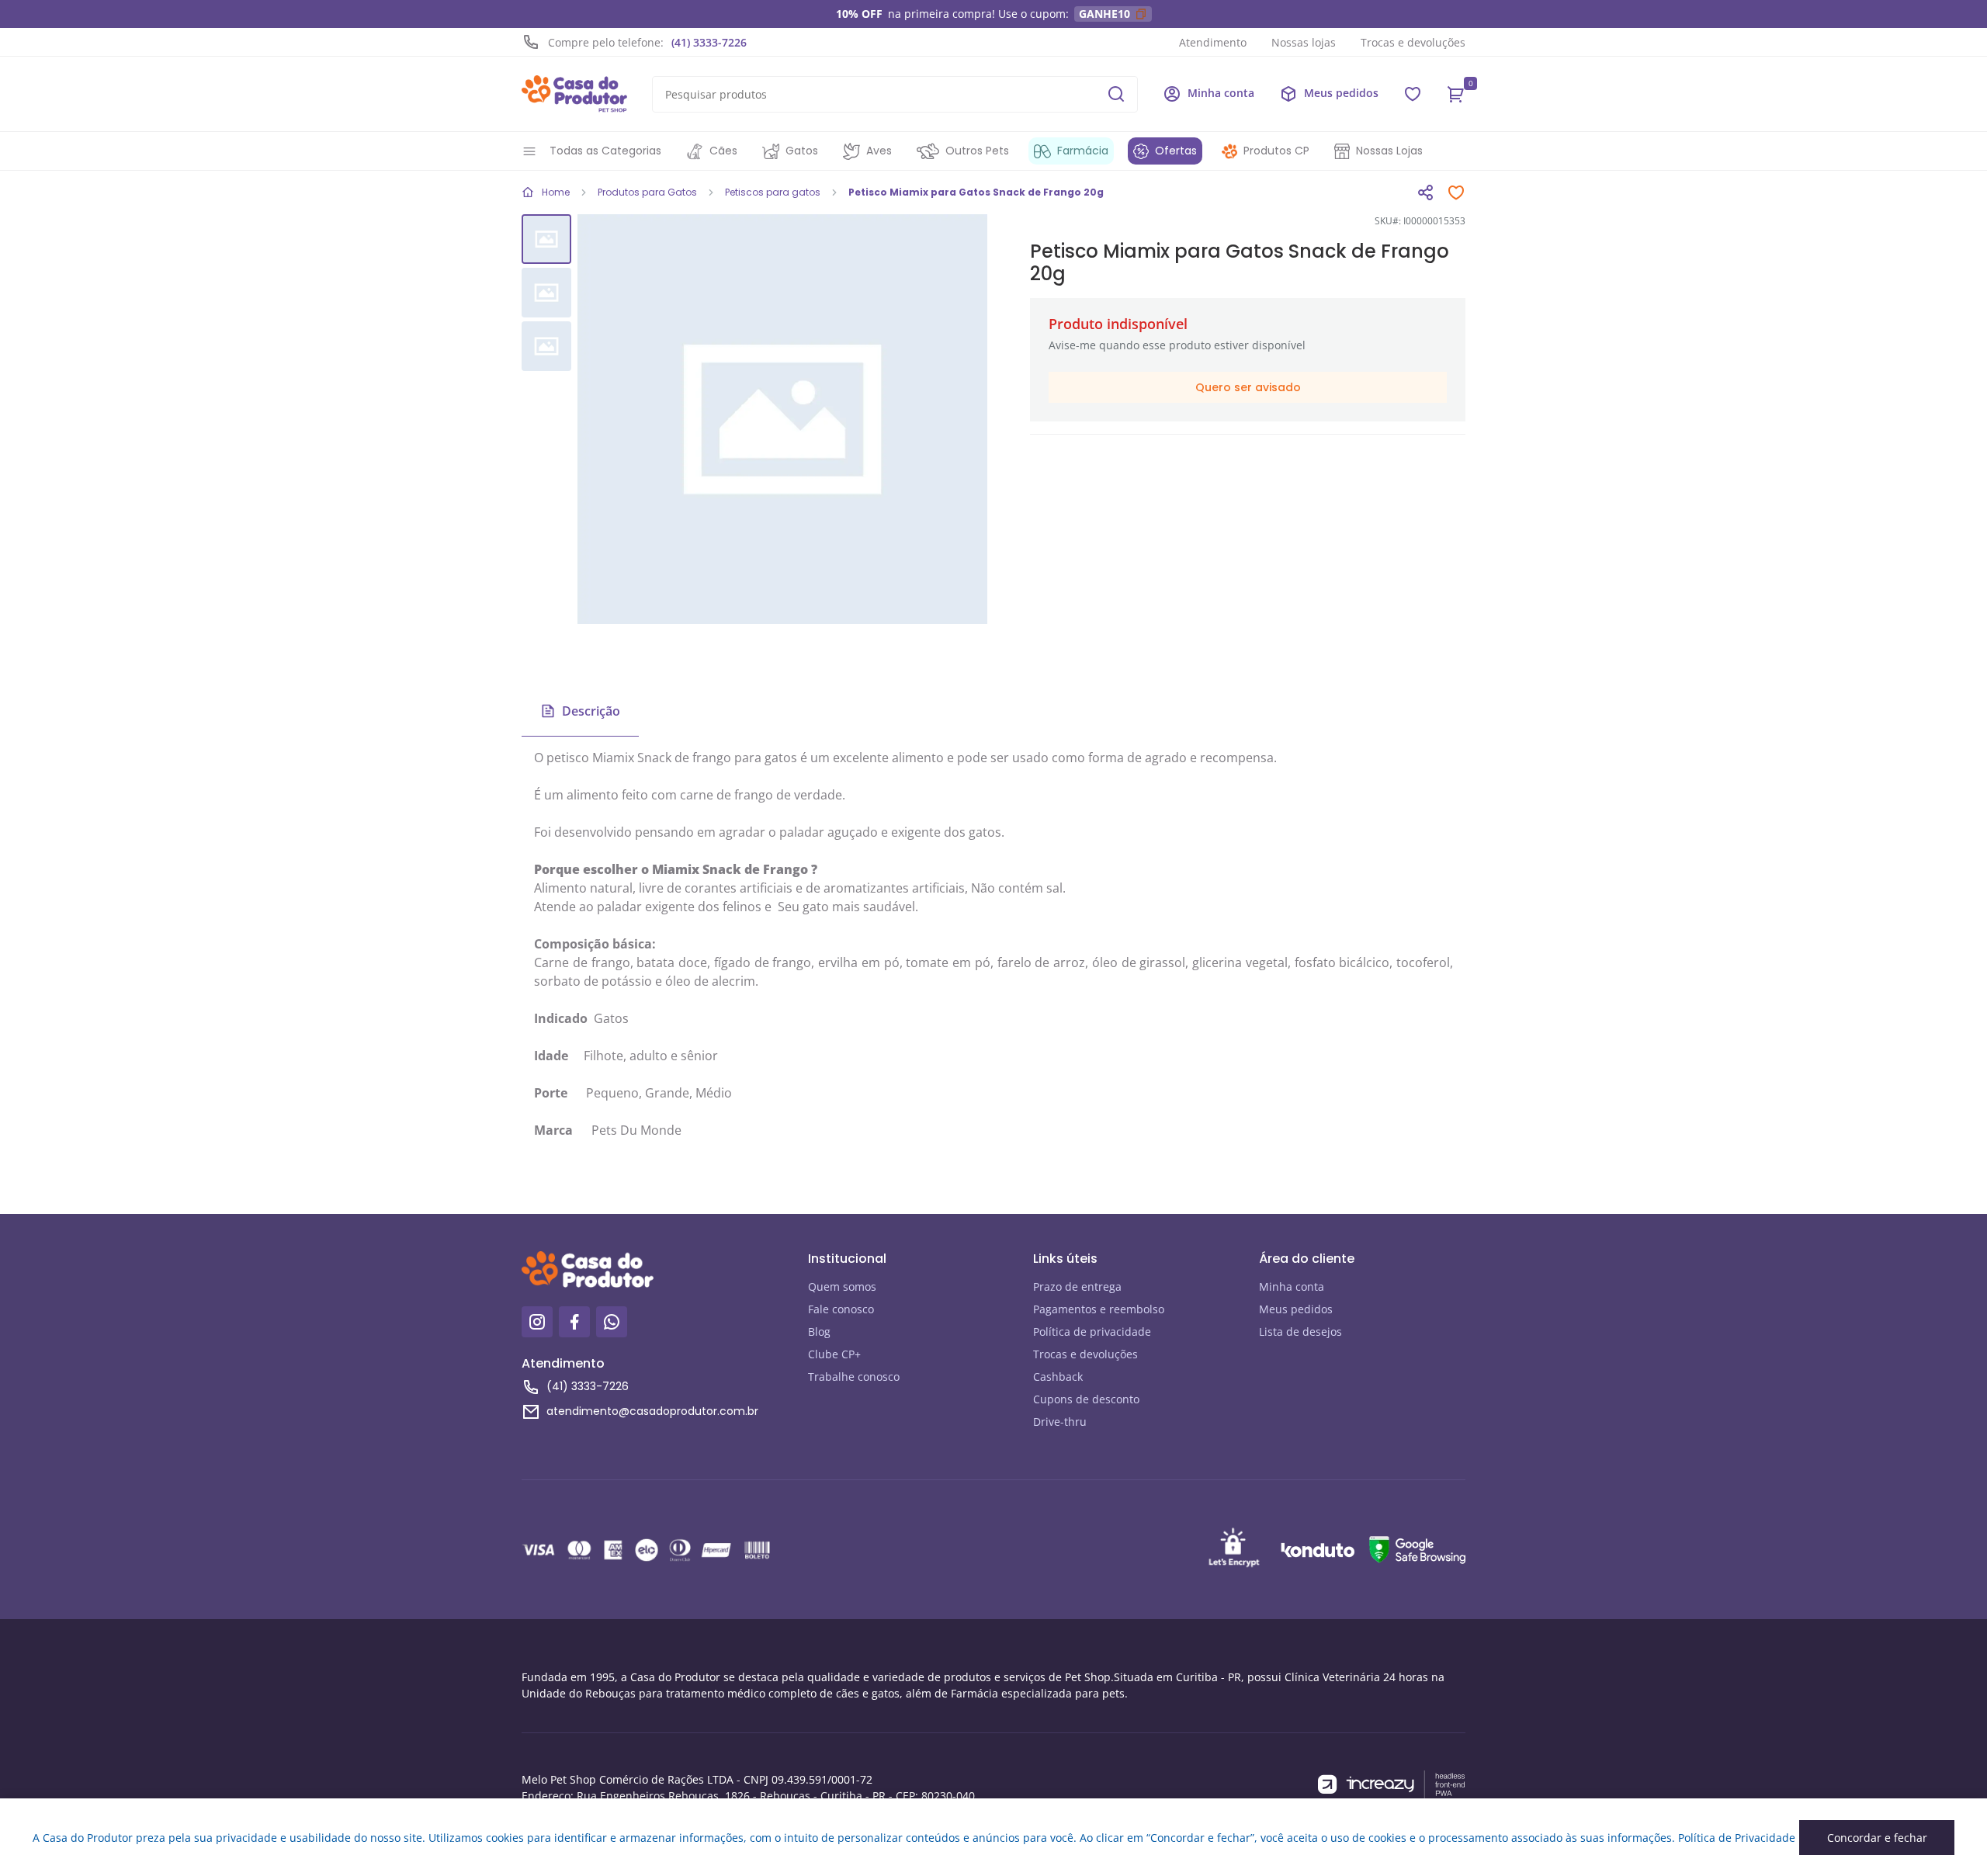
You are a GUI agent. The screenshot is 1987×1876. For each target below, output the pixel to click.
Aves (879, 151)
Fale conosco (841, 1309)
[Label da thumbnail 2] (546, 346)
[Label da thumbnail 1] (546, 293)
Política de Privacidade (1737, 1838)
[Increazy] (1392, 1785)
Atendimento (1213, 42)
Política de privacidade (1092, 1332)
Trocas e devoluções (1413, 42)
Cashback (1058, 1377)
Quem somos (842, 1286)
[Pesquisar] (1116, 94)
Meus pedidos (1296, 1309)
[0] (1456, 94)
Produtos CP (1276, 151)
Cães (723, 151)
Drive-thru (1060, 1422)
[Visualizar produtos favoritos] (1413, 94)
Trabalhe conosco (854, 1377)
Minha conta (1292, 1286)
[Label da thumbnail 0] (546, 239)
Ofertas (1176, 151)
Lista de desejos (1300, 1332)
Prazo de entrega (1077, 1286)
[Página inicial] (574, 94)
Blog (819, 1332)
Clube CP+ (834, 1354)
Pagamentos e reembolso (1099, 1309)
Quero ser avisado (1248, 387)
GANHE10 (1104, 14)
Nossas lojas (1304, 42)
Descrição (591, 711)
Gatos (802, 151)
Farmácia (1083, 151)
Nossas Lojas (1389, 151)
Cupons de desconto (1086, 1399)
